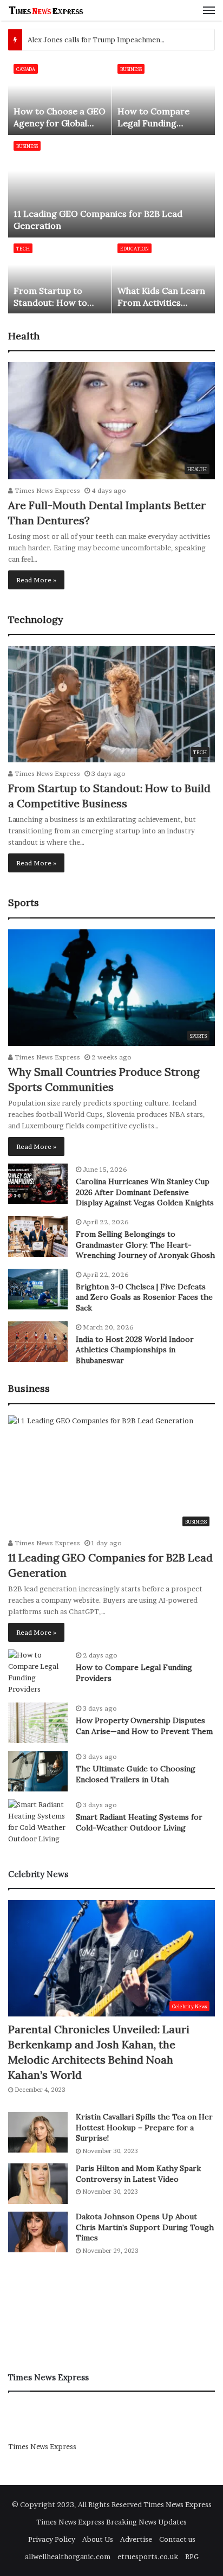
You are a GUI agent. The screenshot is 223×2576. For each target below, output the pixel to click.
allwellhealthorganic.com (68, 2556)
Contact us (177, 2539)
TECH (23, 249)
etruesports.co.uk (148, 2556)
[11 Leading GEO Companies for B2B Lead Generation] (112, 187)
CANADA (26, 69)
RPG (192, 2556)
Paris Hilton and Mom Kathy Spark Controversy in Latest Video (138, 2174)
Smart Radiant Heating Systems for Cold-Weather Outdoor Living (139, 1822)
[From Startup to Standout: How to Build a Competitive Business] (60, 276)
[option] (112, 186)
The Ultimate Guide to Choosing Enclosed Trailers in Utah (136, 1774)
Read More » (36, 580)
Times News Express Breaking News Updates (111, 2522)
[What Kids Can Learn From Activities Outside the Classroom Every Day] (164, 276)
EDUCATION (135, 249)
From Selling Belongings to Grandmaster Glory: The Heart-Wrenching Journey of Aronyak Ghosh (145, 1245)
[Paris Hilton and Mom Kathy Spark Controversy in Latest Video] (38, 2184)
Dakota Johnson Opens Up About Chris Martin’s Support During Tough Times (145, 2227)
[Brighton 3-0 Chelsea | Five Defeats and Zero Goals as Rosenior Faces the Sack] (38, 1289)
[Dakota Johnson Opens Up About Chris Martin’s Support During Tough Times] (38, 2232)
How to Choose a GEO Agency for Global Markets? (60, 123)
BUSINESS (27, 146)
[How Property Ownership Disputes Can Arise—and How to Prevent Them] (38, 1723)
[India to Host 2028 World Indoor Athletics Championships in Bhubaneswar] (38, 1342)
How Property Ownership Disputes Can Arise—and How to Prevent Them (144, 1726)
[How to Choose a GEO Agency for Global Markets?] (60, 97)
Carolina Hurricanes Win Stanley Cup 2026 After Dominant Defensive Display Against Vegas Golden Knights (145, 1192)
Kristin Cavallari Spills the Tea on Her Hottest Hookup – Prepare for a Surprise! (144, 2127)
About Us (98, 2539)
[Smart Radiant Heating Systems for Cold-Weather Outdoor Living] (38, 1822)
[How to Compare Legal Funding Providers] (164, 97)
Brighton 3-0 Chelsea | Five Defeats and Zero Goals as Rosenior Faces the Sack (144, 1297)
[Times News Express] (46, 10)
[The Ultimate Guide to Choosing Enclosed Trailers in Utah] (38, 1771)
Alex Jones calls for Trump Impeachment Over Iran (112, 40)
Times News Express (47, 490)
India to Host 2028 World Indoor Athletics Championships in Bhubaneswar (135, 1350)
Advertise (136, 2539)
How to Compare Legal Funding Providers (153, 123)
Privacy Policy (52, 2539)
